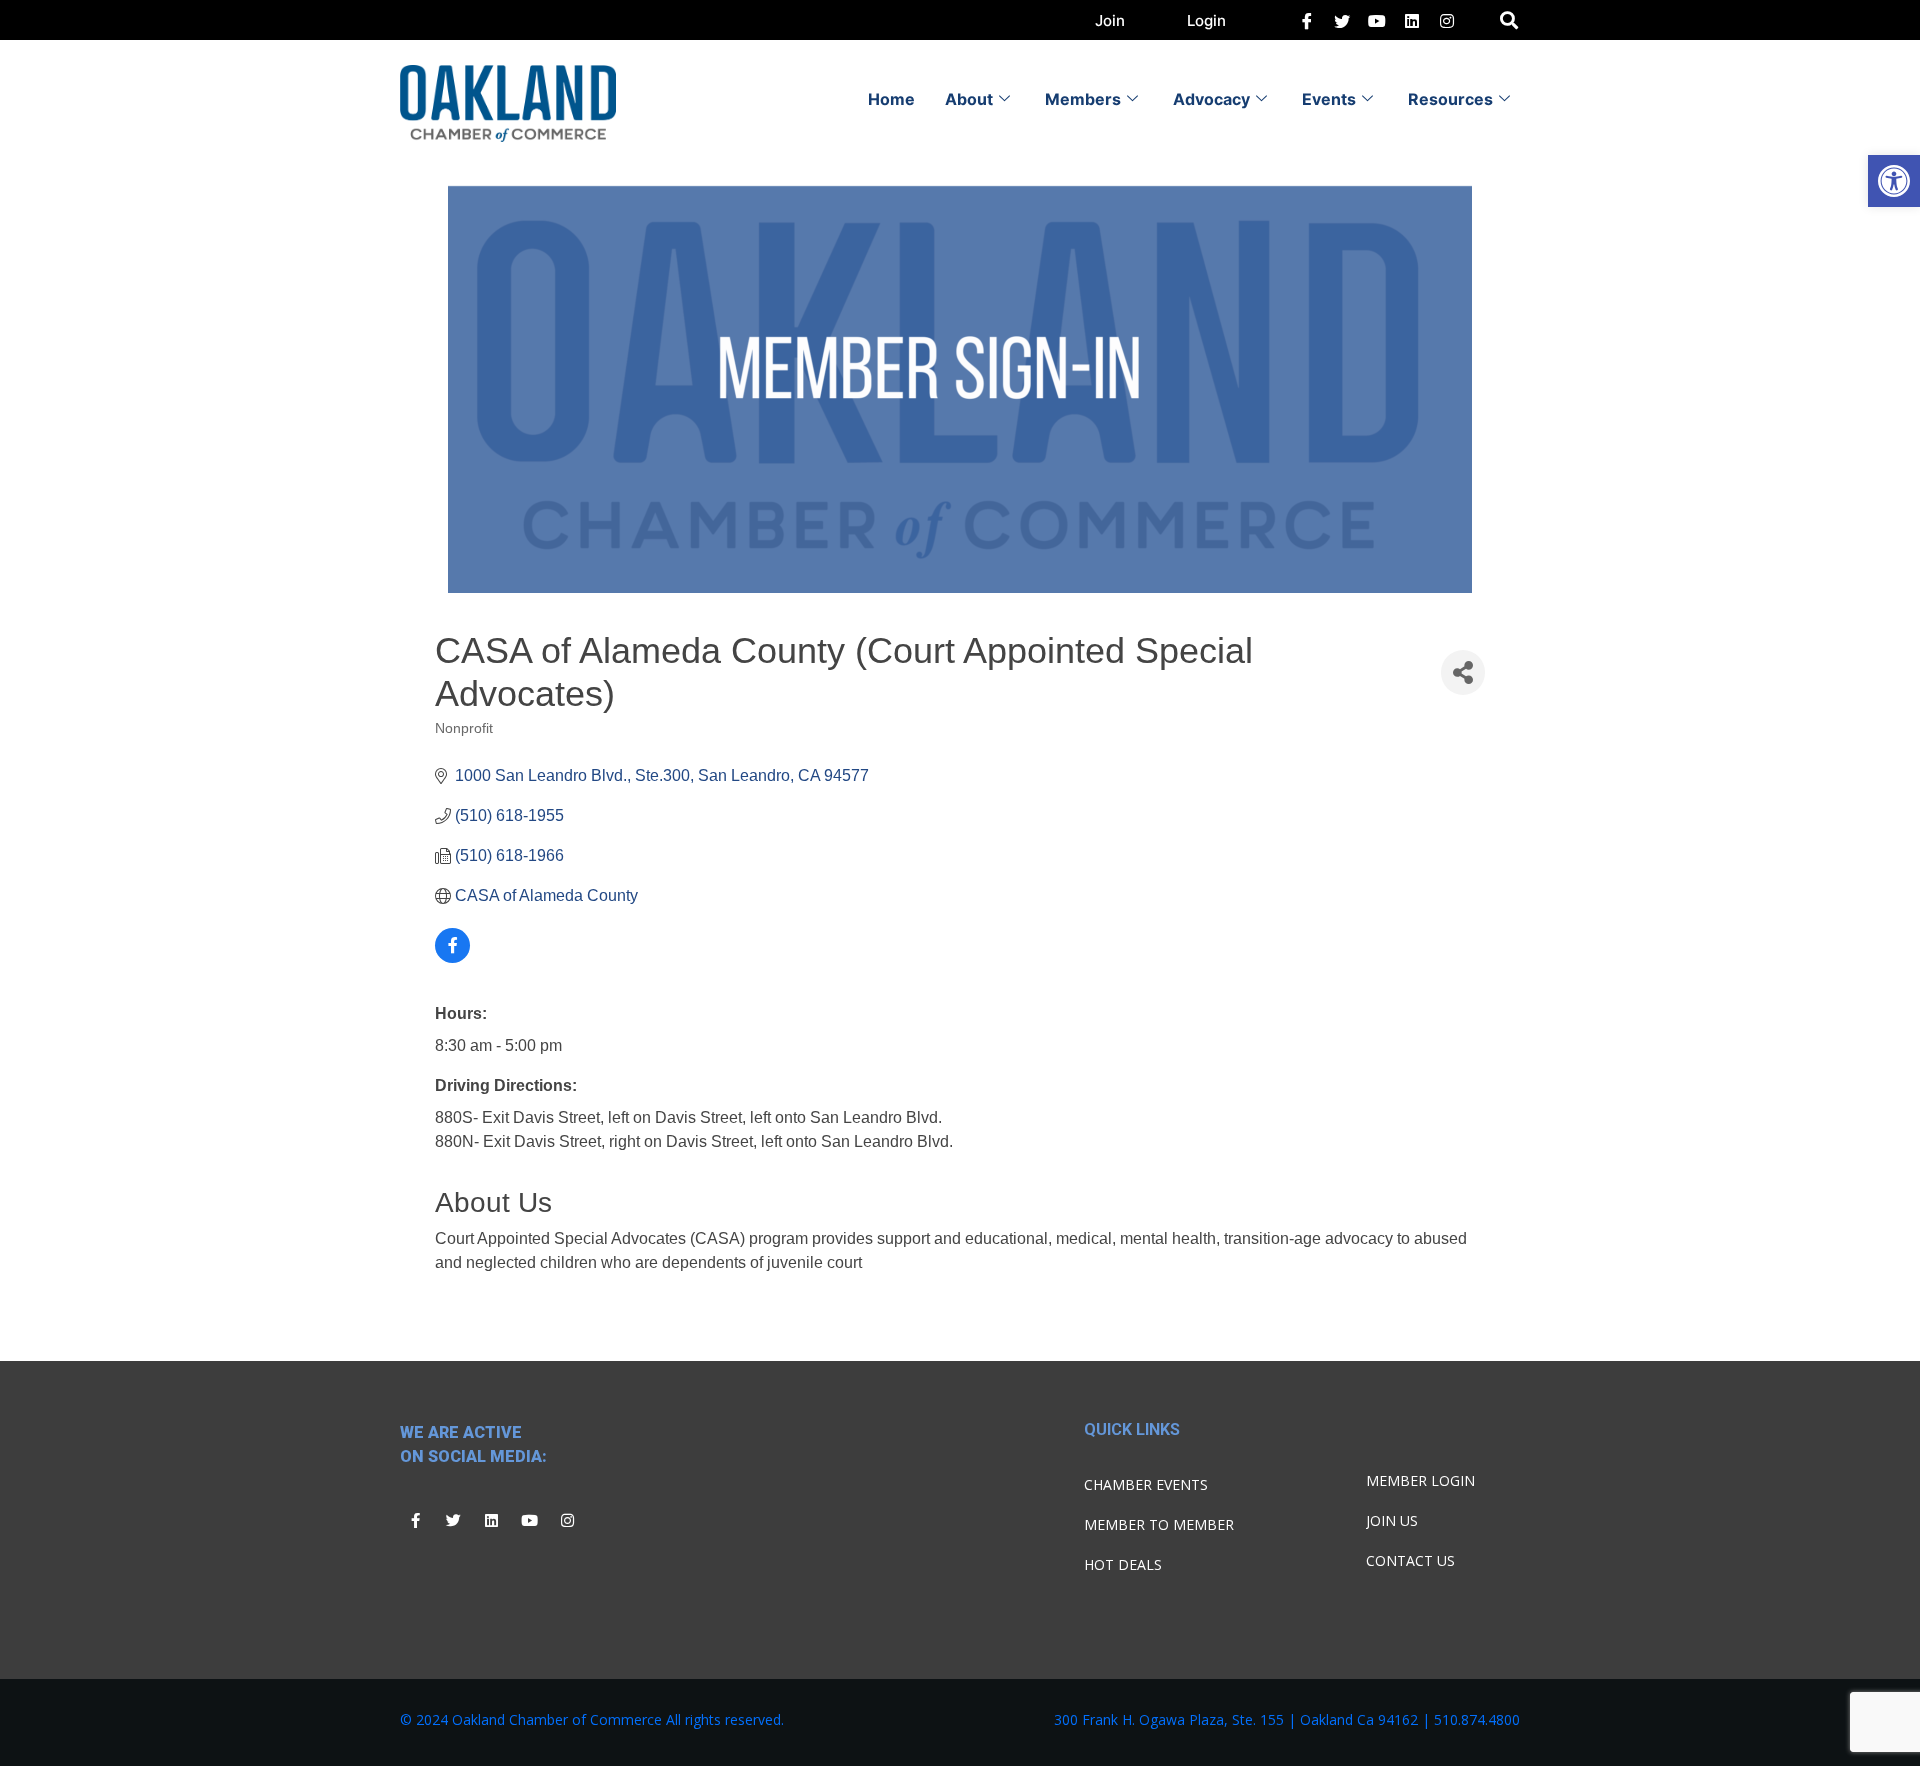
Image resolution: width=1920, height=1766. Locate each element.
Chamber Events (1146, 1484)
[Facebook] (1307, 20)
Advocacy (1211, 99)
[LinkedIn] (1377, 20)
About (969, 99)
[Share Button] (1463, 672)
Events (1329, 99)
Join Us (1392, 1520)
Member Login (1420, 1480)
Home (891, 99)
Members (1083, 99)
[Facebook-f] (415, 1520)
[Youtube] (529, 1520)
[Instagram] (567, 1520)
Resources (1450, 99)
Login (1206, 20)
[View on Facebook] (452, 957)
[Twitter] (1342, 20)
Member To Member (1159, 1524)
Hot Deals (1123, 1564)
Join (1110, 20)
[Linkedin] (491, 1520)
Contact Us (1410, 1560)
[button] (1894, 181)
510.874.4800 (1477, 1719)
